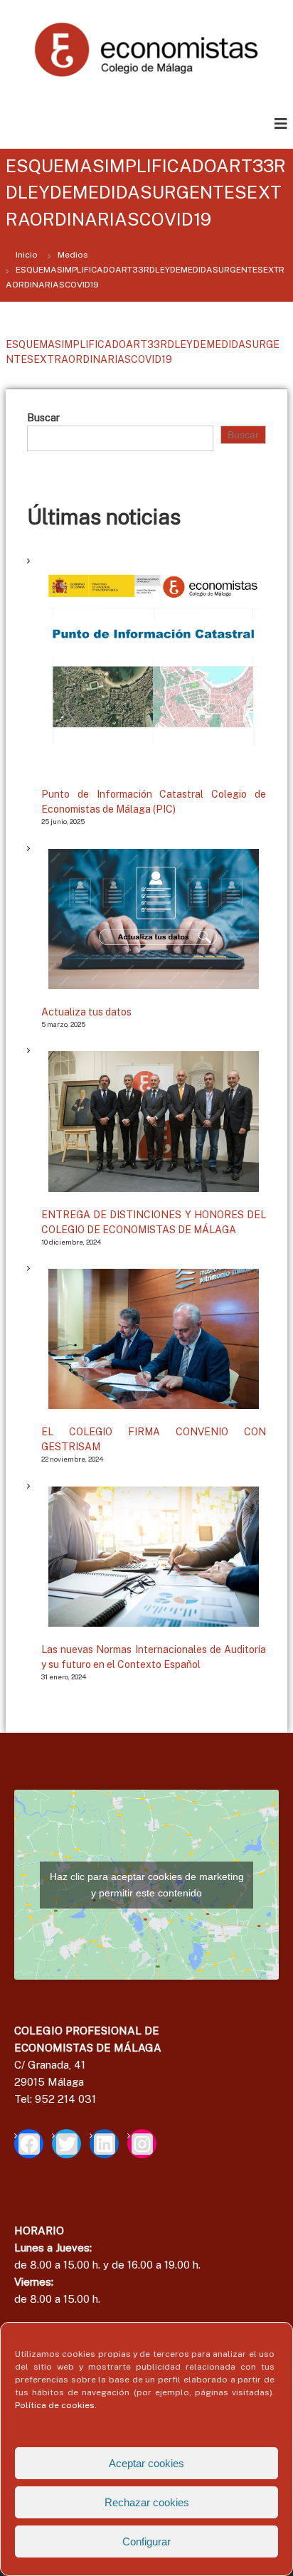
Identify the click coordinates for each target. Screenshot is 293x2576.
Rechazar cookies (147, 2502)
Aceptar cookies (146, 2463)
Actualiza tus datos (86, 1012)
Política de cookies (55, 2405)
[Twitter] (66, 2144)
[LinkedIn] (104, 2144)
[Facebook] (29, 2144)
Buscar (43, 418)
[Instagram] (142, 2144)
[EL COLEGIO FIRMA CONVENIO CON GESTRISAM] (154, 1339)
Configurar (146, 2541)
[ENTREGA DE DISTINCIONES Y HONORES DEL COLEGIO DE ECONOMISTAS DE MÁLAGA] (154, 1121)
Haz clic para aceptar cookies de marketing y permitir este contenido (147, 1885)
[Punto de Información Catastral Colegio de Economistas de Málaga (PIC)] (154, 667)
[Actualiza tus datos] (154, 919)
